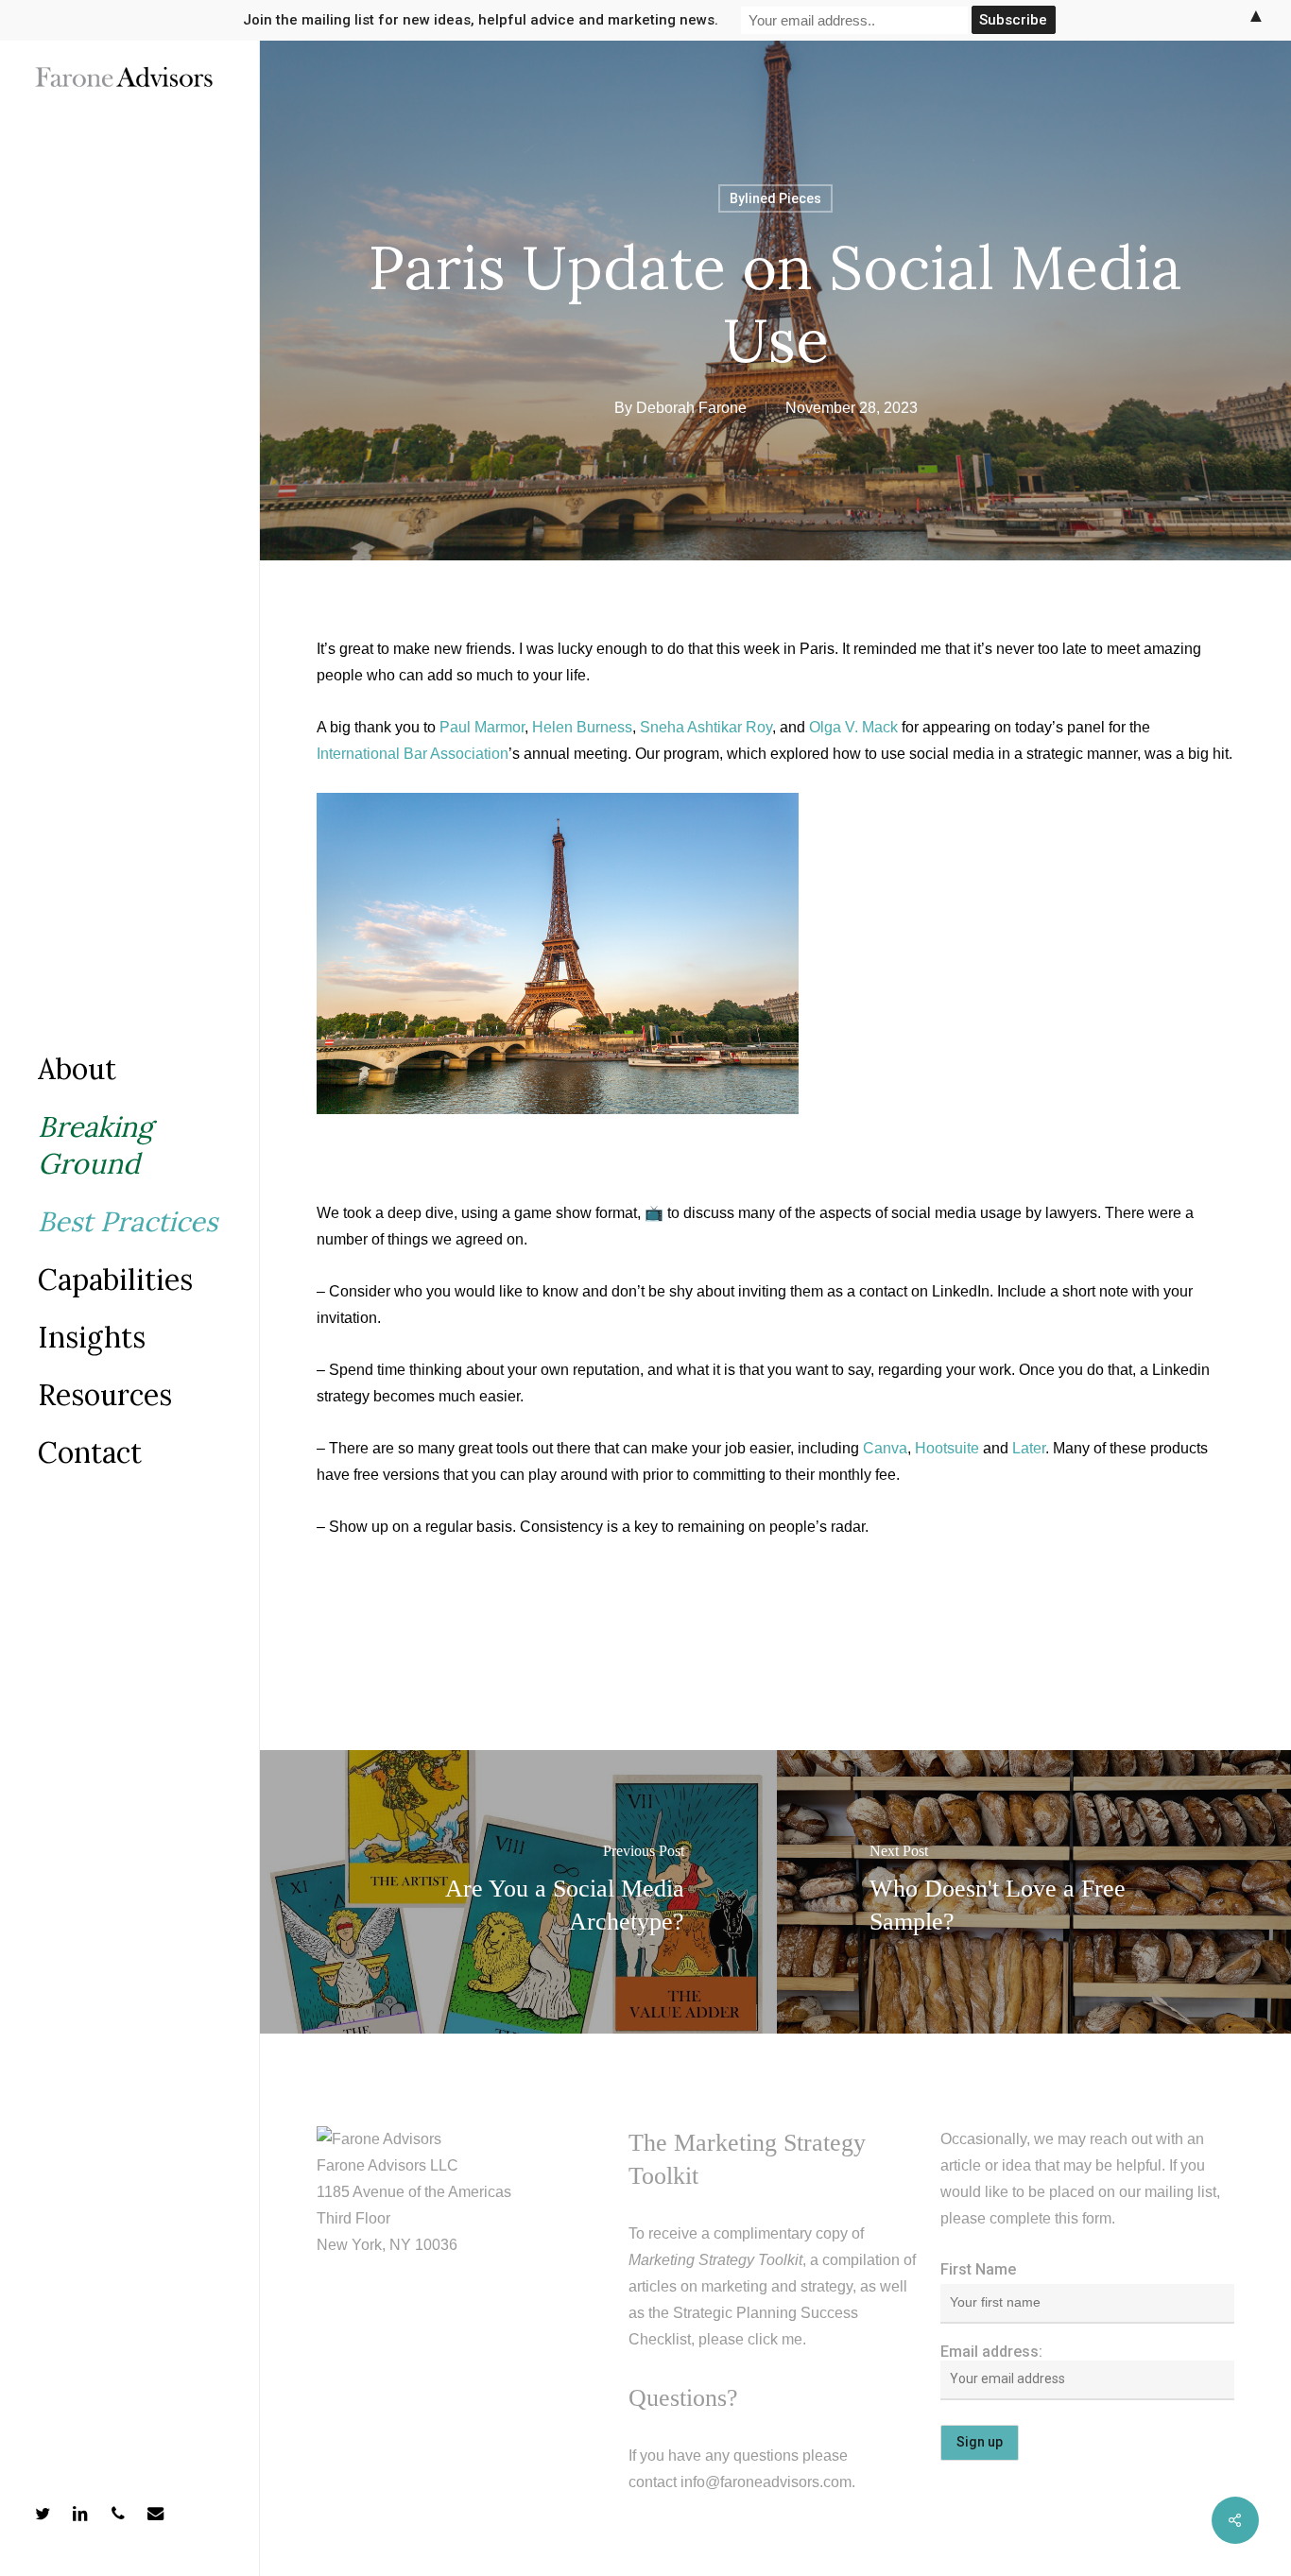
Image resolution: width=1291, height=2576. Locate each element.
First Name (978, 2269)
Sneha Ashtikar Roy (706, 727)
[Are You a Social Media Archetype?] (518, 1892)
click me (775, 2339)
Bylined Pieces (775, 198)
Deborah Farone (691, 408)
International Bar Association (413, 754)
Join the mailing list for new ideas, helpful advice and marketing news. (481, 20)
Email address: (991, 2352)
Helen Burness (582, 727)
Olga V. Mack (853, 727)
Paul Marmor (482, 727)
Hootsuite (947, 1448)
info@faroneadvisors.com (766, 2482)
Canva (885, 1448)
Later (1029, 1448)
